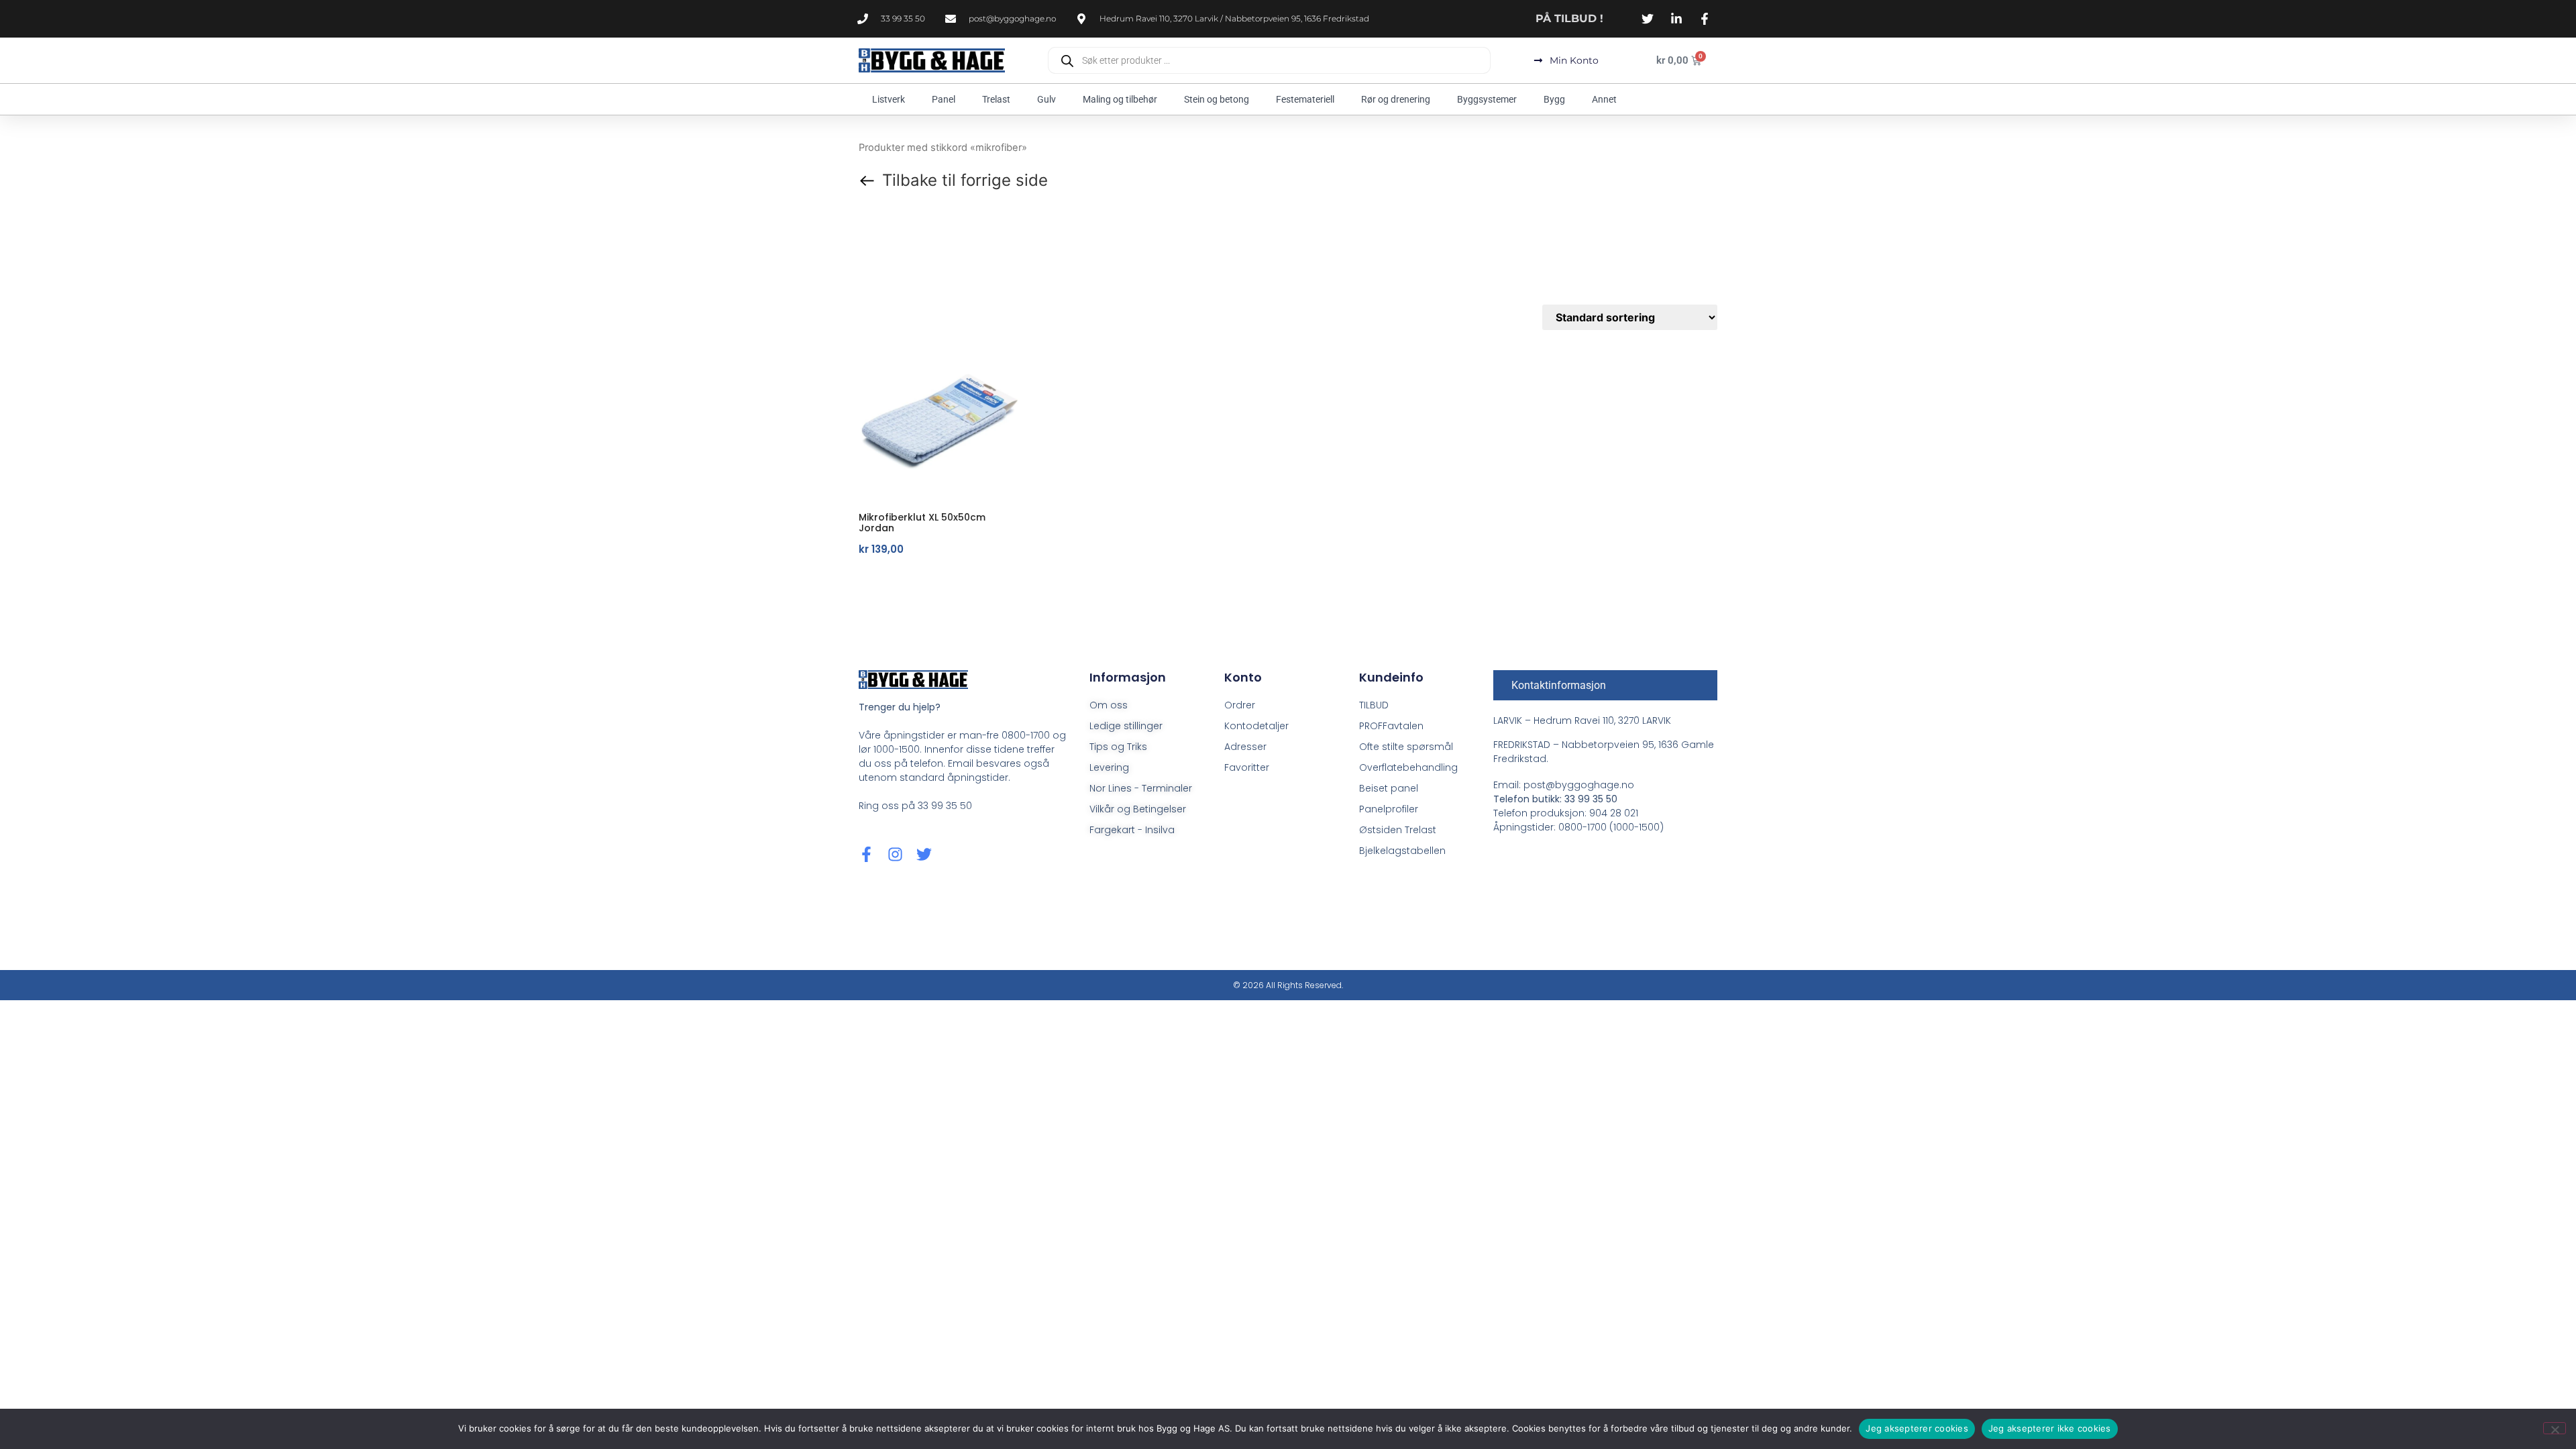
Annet (1604, 99)
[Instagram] (895, 854)
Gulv (1046, 99)
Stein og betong (1217, 99)
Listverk (889, 99)
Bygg (1554, 99)
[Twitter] (924, 854)
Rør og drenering (1396, 99)
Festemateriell (1305, 99)
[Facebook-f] (866, 854)
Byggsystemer (1487, 99)
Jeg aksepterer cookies (1917, 1428)
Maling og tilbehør (1120, 99)
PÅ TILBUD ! (1569, 18)
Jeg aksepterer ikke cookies (2050, 1428)
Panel (944, 99)
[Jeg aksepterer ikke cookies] (2555, 1428)
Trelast (996, 99)
